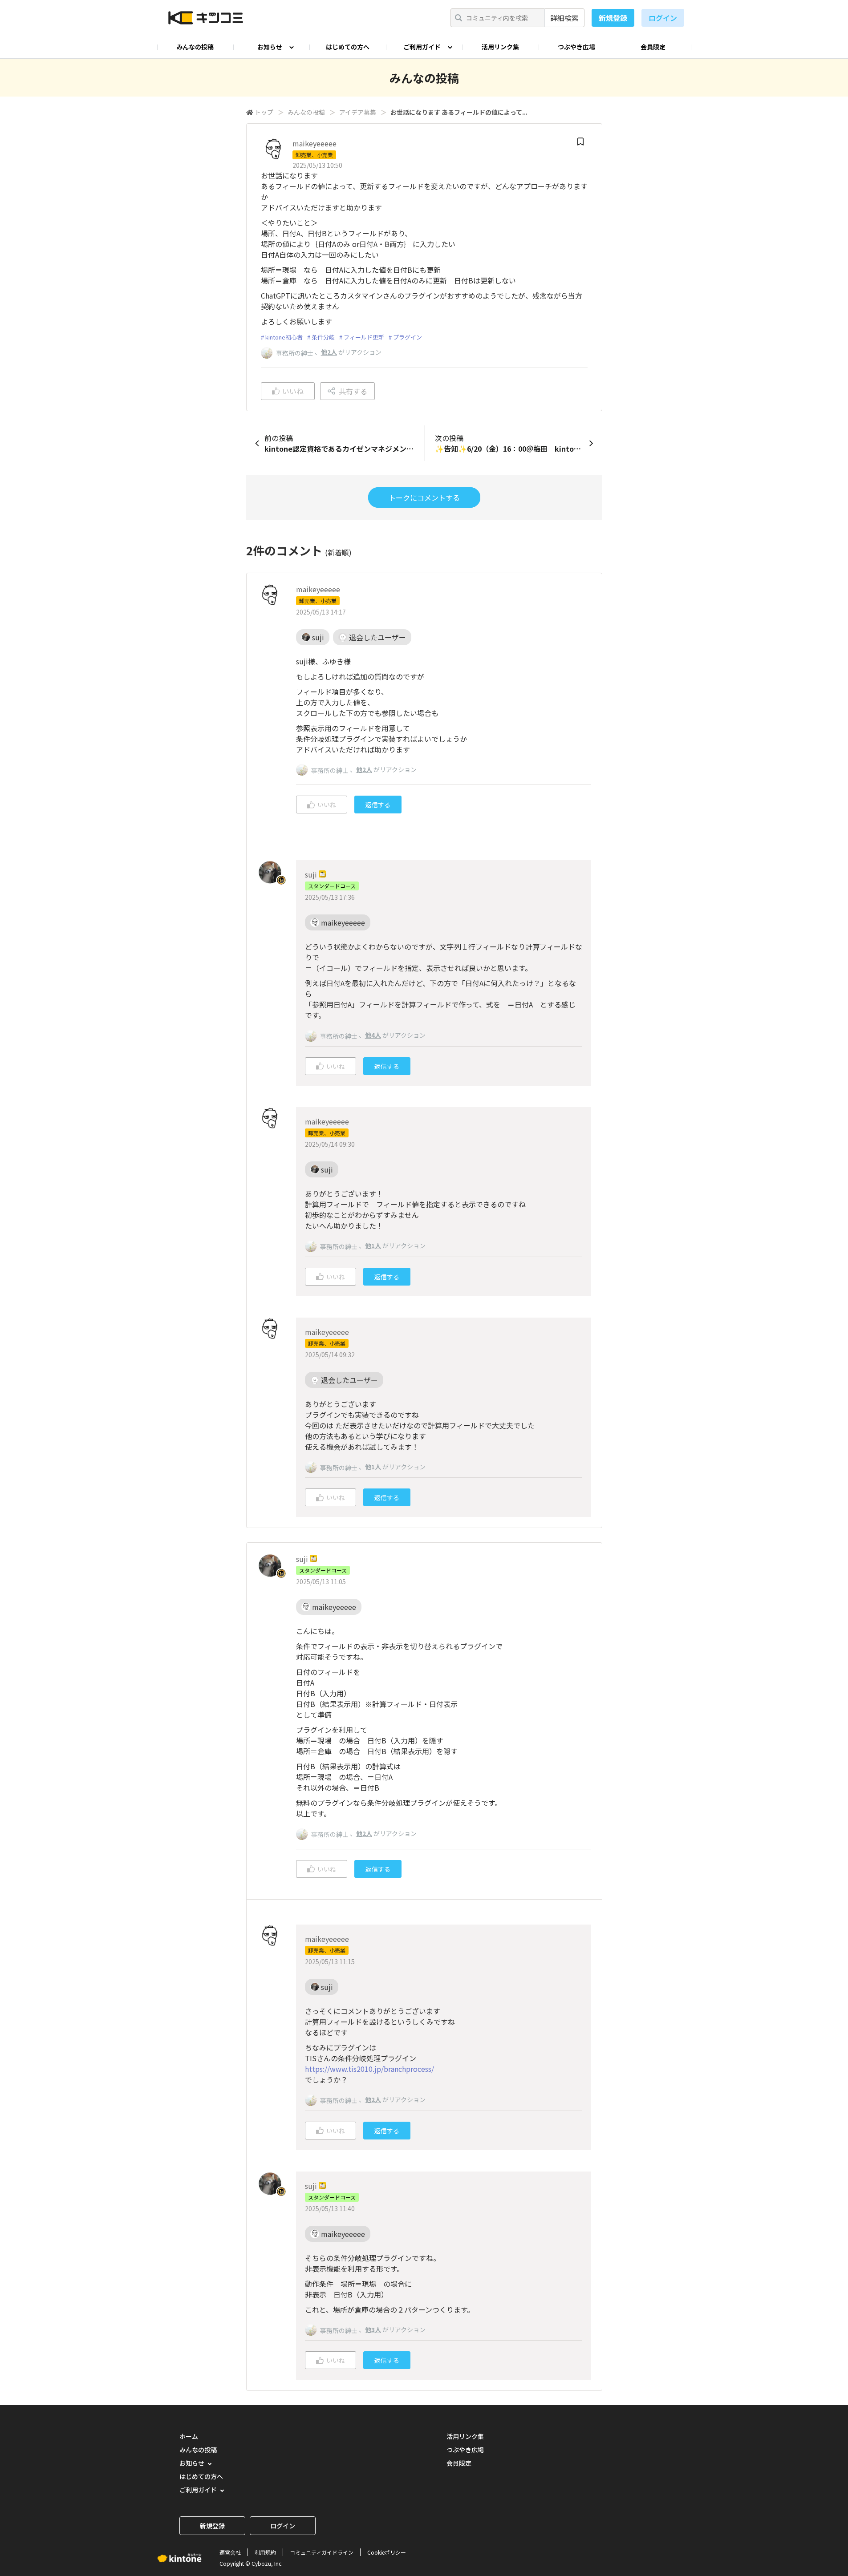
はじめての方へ (348, 47)
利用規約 (265, 2552)
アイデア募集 (358, 112)
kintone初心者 (284, 337)
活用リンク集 (500, 47)
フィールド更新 (364, 337)
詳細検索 (564, 18)
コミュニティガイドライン (322, 2552)
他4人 (373, 1035)
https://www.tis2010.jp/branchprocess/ (369, 2069)
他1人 (373, 1246)
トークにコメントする (424, 497)
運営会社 (230, 2552)
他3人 (373, 2329)
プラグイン (408, 337)
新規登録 (613, 18)
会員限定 (653, 47)
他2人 (329, 352)
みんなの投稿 (195, 47)
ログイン (663, 18)
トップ (264, 112)
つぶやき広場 (576, 47)
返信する (378, 805)
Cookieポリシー (387, 2552)
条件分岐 (323, 337)
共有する (353, 391)
